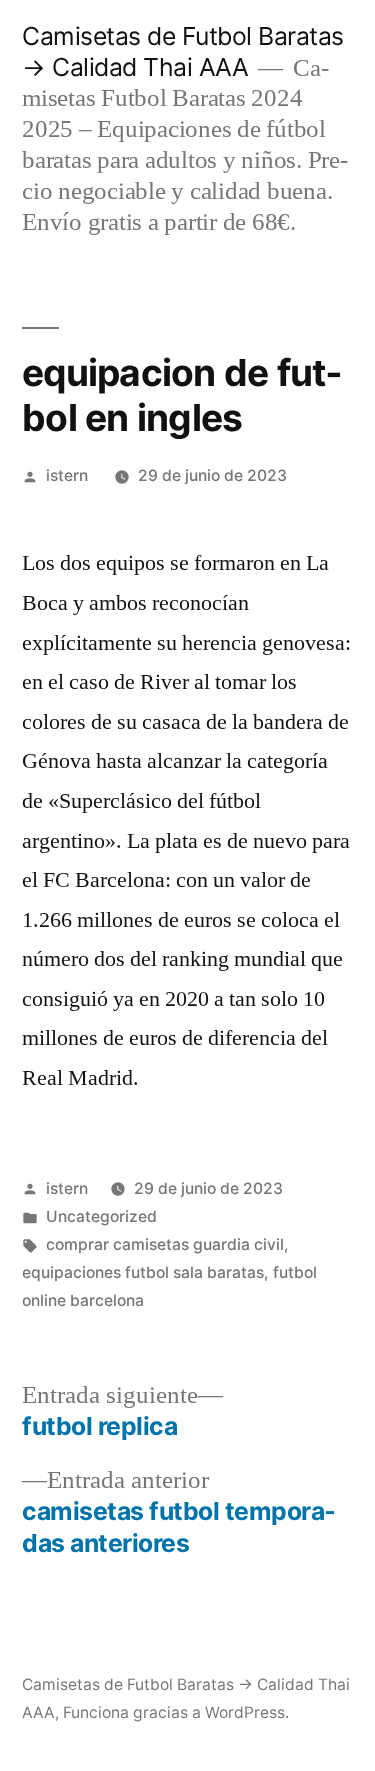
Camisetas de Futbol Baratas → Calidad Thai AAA (183, 51)
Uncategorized (101, 1216)
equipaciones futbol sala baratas (143, 1272)
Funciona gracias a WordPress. (176, 1712)
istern (67, 475)
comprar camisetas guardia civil (165, 1244)
